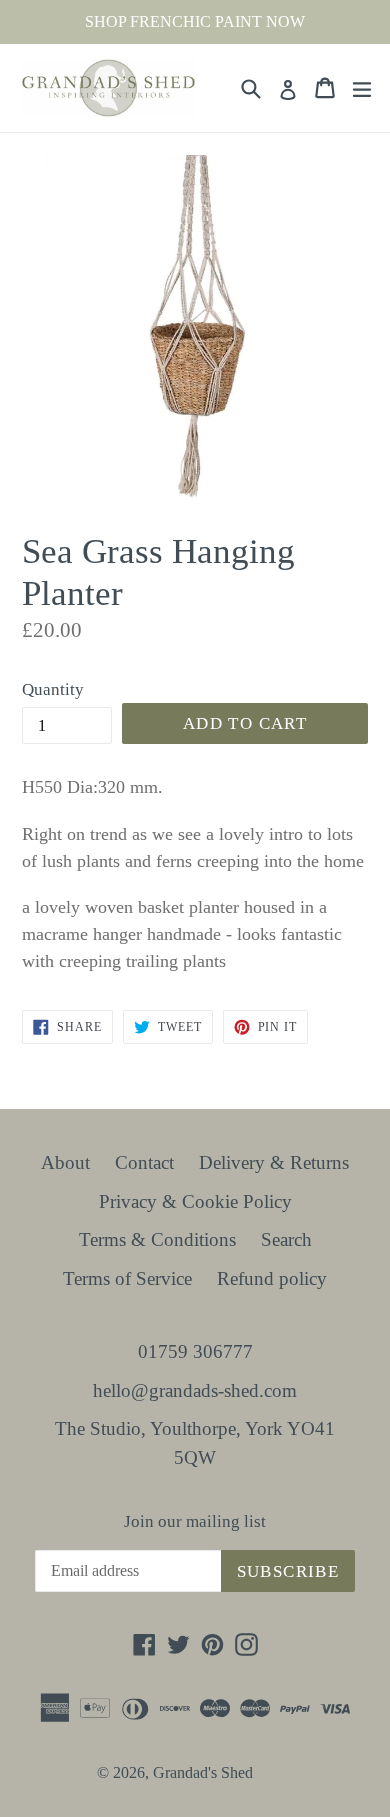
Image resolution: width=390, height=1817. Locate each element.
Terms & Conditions (157, 1239)
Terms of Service (127, 1278)
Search (286, 1239)
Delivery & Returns (274, 1162)
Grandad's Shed (203, 1772)
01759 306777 (195, 1351)
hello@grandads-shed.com (195, 1390)
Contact (144, 1162)
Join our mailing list (195, 1521)
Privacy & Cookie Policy (195, 1201)
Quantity (53, 689)
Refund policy (272, 1278)
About (65, 1162)
